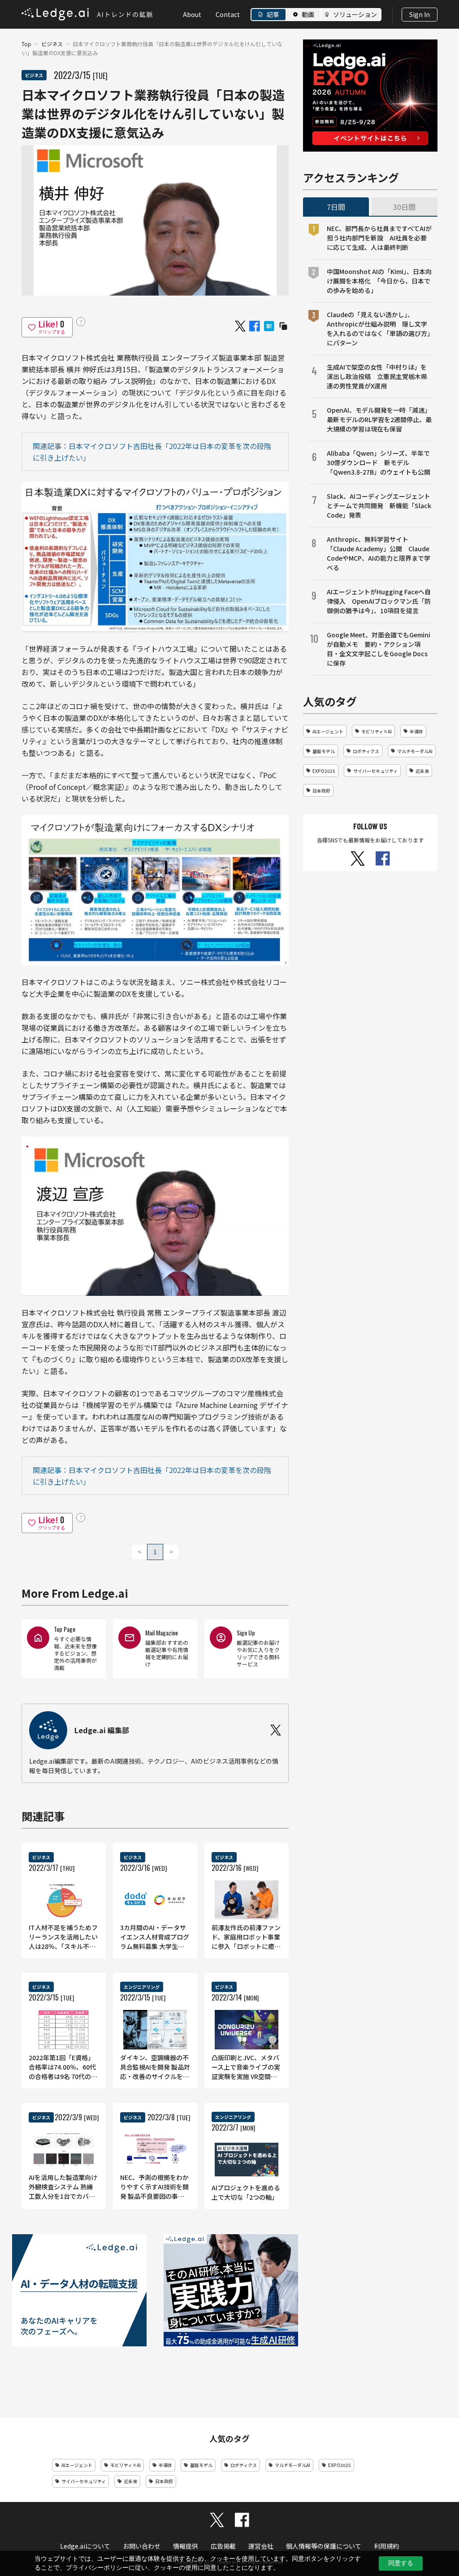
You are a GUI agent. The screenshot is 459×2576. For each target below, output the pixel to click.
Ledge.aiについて (85, 2546)
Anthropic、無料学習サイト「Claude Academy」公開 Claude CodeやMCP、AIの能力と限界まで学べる (379, 553)
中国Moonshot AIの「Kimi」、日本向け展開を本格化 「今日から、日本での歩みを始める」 (379, 281)
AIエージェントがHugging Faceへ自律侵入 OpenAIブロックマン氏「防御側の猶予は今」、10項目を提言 (379, 601)
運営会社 (261, 2546)
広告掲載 (223, 2546)
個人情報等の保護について (324, 2546)
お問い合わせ (142, 2546)
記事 (273, 14)
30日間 (404, 207)
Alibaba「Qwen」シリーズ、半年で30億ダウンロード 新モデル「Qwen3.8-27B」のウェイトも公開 (379, 462)
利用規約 (386, 2546)
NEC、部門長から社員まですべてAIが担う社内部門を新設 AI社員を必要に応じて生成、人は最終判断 (379, 238)
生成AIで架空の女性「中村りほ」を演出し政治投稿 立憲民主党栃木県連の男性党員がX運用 (377, 376)
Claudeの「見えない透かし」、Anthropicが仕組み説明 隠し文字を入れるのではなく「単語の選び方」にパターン (379, 329)
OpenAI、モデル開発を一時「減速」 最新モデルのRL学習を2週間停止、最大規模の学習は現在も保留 (379, 419)
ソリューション (355, 14)
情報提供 (186, 2546)
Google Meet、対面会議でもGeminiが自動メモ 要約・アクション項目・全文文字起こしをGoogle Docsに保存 (379, 649)
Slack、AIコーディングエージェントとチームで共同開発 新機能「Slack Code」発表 (379, 506)
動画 (308, 14)
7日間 (336, 207)
